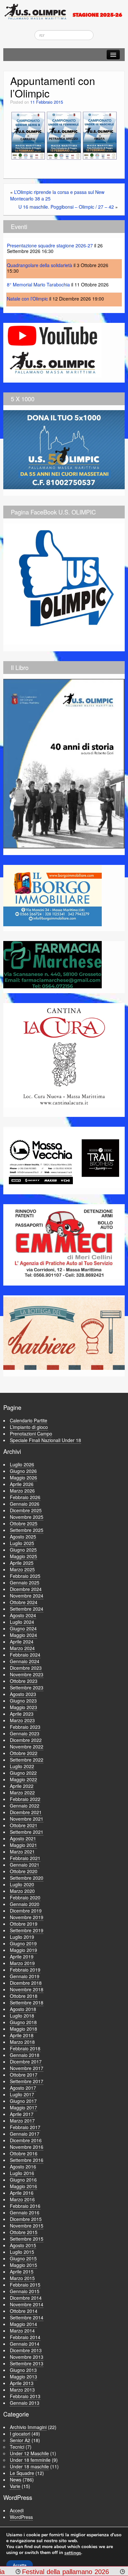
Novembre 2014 (27, 2304)
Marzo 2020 (22, 1891)
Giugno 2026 (23, 1471)
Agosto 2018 (23, 2009)
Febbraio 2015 (25, 2285)
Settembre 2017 (27, 2081)
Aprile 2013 (22, 2383)
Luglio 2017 (22, 2094)
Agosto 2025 (23, 1537)
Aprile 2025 (22, 1563)
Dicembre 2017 (26, 2062)
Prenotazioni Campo (31, 1434)
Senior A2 (20, 2440)
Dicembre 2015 (26, 2219)
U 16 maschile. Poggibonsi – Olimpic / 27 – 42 (66, 207)
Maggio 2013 (23, 2377)
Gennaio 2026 (25, 1504)
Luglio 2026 (22, 1464)
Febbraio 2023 (25, 1727)
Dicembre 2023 (26, 1668)
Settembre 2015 (27, 2239)
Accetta (20, 2565)
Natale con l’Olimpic (27, 299)
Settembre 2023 (27, 1687)
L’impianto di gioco (29, 1427)
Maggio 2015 (23, 2265)
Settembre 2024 (27, 1609)
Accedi (17, 2510)
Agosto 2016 (23, 2167)
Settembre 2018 (27, 2002)
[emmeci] (64, 1242)
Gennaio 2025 (25, 1582)
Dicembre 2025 (26, 1510)
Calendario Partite (29, 1420)
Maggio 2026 (23, 1477)
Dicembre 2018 (26, 1983)
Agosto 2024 (23, 1615)
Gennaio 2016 (25, 2212)
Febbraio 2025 (25, 1576)
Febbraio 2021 (25, 1858)
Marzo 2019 (22, 1963)
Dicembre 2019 (26, 1911)
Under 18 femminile (30, 2460)
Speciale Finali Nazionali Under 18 (45, 1440)
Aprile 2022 (22, 1786)
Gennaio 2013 (25, 2403)
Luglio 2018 (22, 2016)
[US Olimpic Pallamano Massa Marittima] (64, 11)
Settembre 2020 (27, 1878)
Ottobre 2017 (24, 2075)
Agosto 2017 (23, 2088)
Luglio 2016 (22, 2173)
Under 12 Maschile (29, 2453)
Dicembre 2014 (26, 2298)
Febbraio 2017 (25, 2127)
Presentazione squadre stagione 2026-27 (50, 245)
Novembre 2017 (27, 2068)
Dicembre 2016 (26, 2140)
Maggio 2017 (23, 2107)
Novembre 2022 (27, 1747)
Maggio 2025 (23, 1556)
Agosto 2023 (23, 1694)
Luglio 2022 (22, 1766)
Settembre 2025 (27, 1530)
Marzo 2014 (22, 2331)
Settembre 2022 (27, 1760)
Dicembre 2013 (26, 2350)
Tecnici (17, 2447)
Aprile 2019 (22, 1957)
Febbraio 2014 (25, 2337)
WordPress (21, 2517)
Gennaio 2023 (25, 1733)
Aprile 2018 (22, 2035)
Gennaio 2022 (25, 1806)
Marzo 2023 (22, 1720)
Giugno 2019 (23, 1943)
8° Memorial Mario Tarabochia (38, 284)
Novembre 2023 (27, 1674)
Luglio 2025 (22, 1543)
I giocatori (20, 2434)
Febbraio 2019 (25, 1970)
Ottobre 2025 (24, 1523)
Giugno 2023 (23, 1701)
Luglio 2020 (22, 1884)
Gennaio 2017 (25, 2134)
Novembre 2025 (27, 1517)
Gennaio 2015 (25, 2291)
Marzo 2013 (22, 2390)
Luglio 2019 (22, 1937)
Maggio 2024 (23, 1635)
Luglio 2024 (22, 1622)
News (16, 2480)
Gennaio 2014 (25, 2344)
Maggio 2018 (23, 2029)
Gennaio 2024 (25, 1661)
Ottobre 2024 (24, 1602)
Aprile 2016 (22, 2193)
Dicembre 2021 (26, 1812)
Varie (15, 2486)
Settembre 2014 (27, 2317)
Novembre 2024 (27, 1596)
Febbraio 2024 (25, 1655)
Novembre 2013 (27, 2357)
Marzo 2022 (22, 1792)
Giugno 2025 (23, 1550)
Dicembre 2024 (26, 1589)
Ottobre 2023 (24, 1681)
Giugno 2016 (23, 2180)
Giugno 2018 (23, 2022)
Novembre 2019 (27, 1917)
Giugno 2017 (23, 2101)
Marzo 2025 (22, 1569)
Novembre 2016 (27, 2147)
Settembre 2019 (27, 1930)
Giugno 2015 (23, 2258)
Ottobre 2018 (24, 1996)
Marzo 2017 (22, 2121)
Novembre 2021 (27, 1819)
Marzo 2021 (22, 1852)
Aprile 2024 (22, 1642)
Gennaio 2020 (25, 1904)
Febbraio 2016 (25, 2206)
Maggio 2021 (23, 1845)
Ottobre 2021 (24, 1825)
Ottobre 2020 (24, 1871)
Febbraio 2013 (25, 2396)
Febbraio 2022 (25, 1799)
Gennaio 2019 (25, 1976)
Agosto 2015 (23, 2245)
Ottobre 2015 (24, 2232)
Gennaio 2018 (25, 2055)
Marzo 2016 (22, 2199)
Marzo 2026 (22, 1491)
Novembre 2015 (27, 2226)
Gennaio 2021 (25, 1865)
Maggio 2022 (23, 1779)
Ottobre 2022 (24, 1753)
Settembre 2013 (27, 2363)
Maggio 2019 (23, 1950)
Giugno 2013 (23, 2370)
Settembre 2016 (27, 2160)
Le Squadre (22, 2473)
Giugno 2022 (23, 1773)
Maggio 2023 (23, 1707)
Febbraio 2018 (25, 2048)
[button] (28, 136)
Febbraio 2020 (25, 1897)
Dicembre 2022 (26, 1740)
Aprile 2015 (22, 2272)
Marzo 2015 (22, 2278)
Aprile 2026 (22, 1484)
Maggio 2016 (23, 2186)
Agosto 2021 (23, 1838)
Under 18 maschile (29, 2466)
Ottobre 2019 (24, 1924)
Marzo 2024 (22, 1648)
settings (73, 2553)
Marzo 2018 (22, 2042)
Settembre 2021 (27, 1832)
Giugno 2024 (23, 1628)
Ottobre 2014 (24, 2311)
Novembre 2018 (27, 1989)
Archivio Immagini (28, 2427)
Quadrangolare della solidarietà (40, 265)
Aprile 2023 (22, 1714)
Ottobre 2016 (24, 2153)
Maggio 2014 (23, 2324)
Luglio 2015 (22, 2252)
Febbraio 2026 (25, 1497)
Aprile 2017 (22, 2114)
